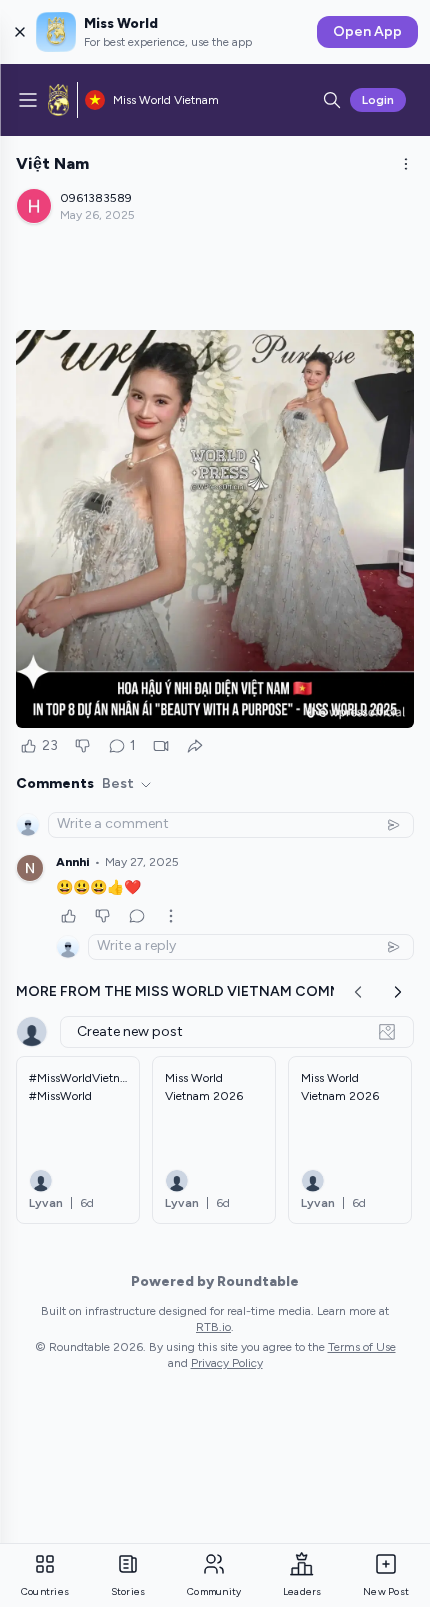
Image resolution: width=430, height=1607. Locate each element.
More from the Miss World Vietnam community (201, 991)
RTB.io (213, 1327)
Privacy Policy (227, 1363)
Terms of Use (362, 1347)
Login (378, 100)
